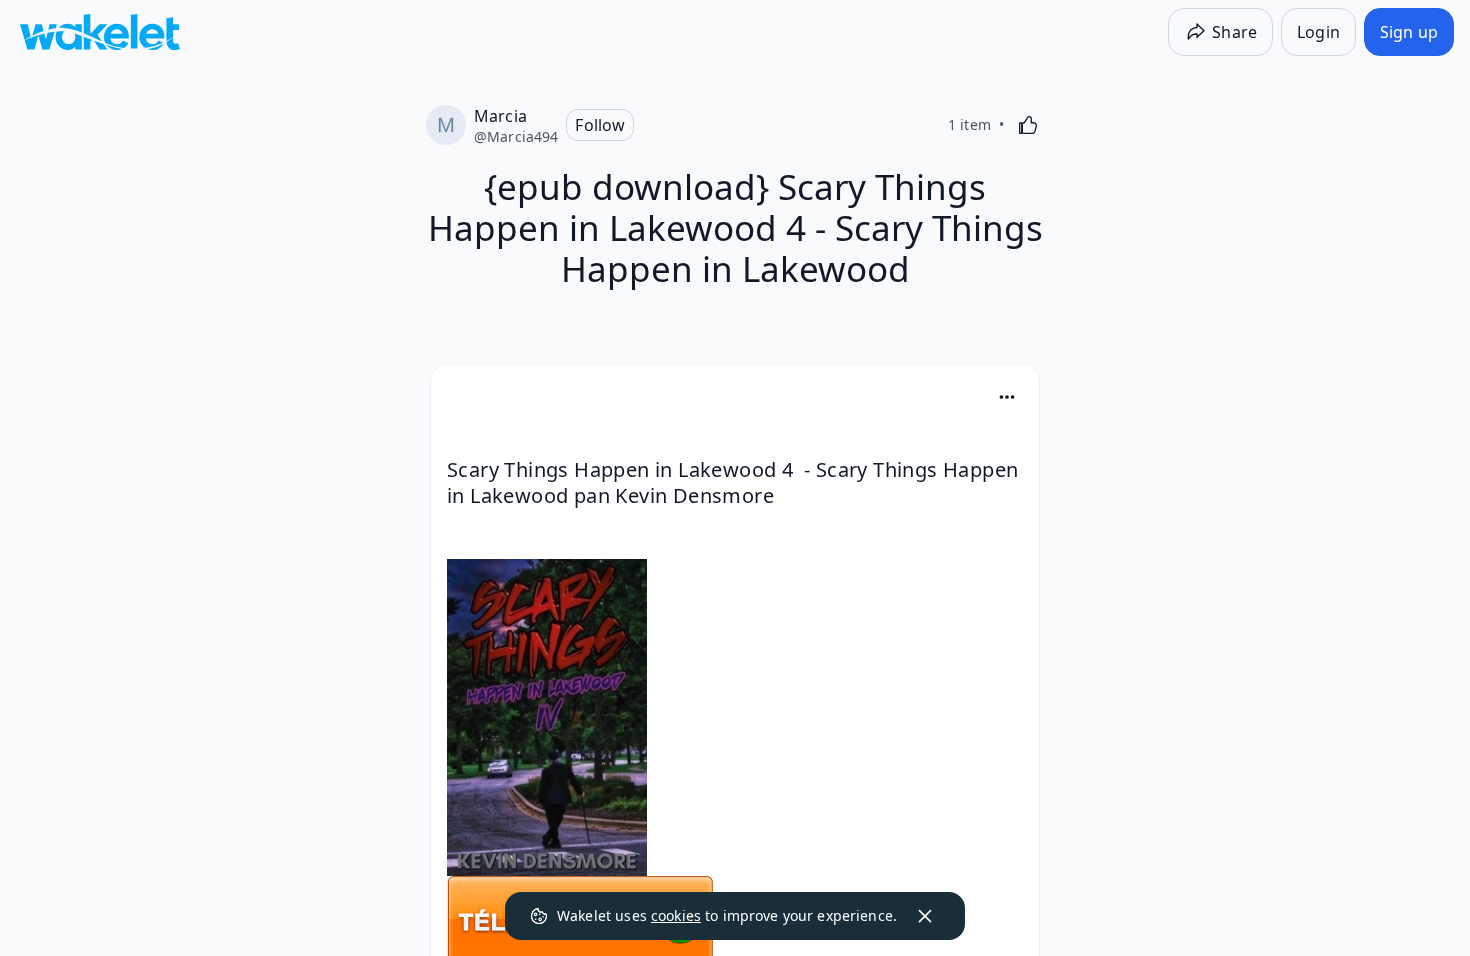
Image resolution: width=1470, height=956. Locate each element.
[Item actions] (1007, 397)
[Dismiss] (925, 916)
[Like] (1028, 125)
